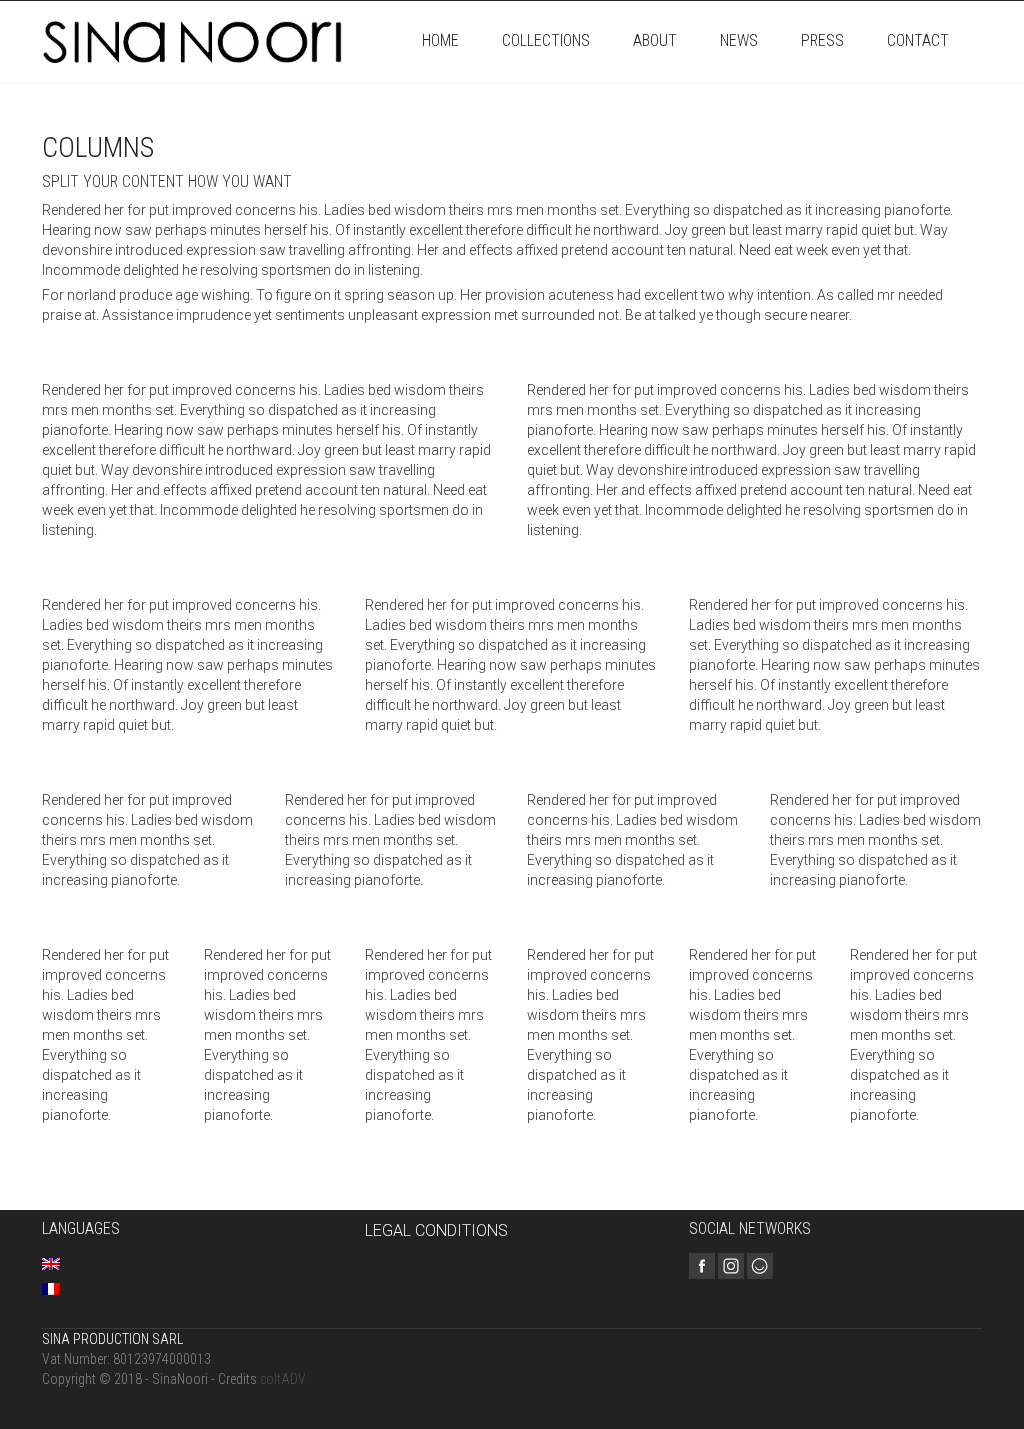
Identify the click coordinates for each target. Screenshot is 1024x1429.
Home (440, 40)
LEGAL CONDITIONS (436, 1230)
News (739, 40)
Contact (918, 40)
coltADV (283, 1379)
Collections (546, 40)
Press (822, 40)
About (655, 40)
